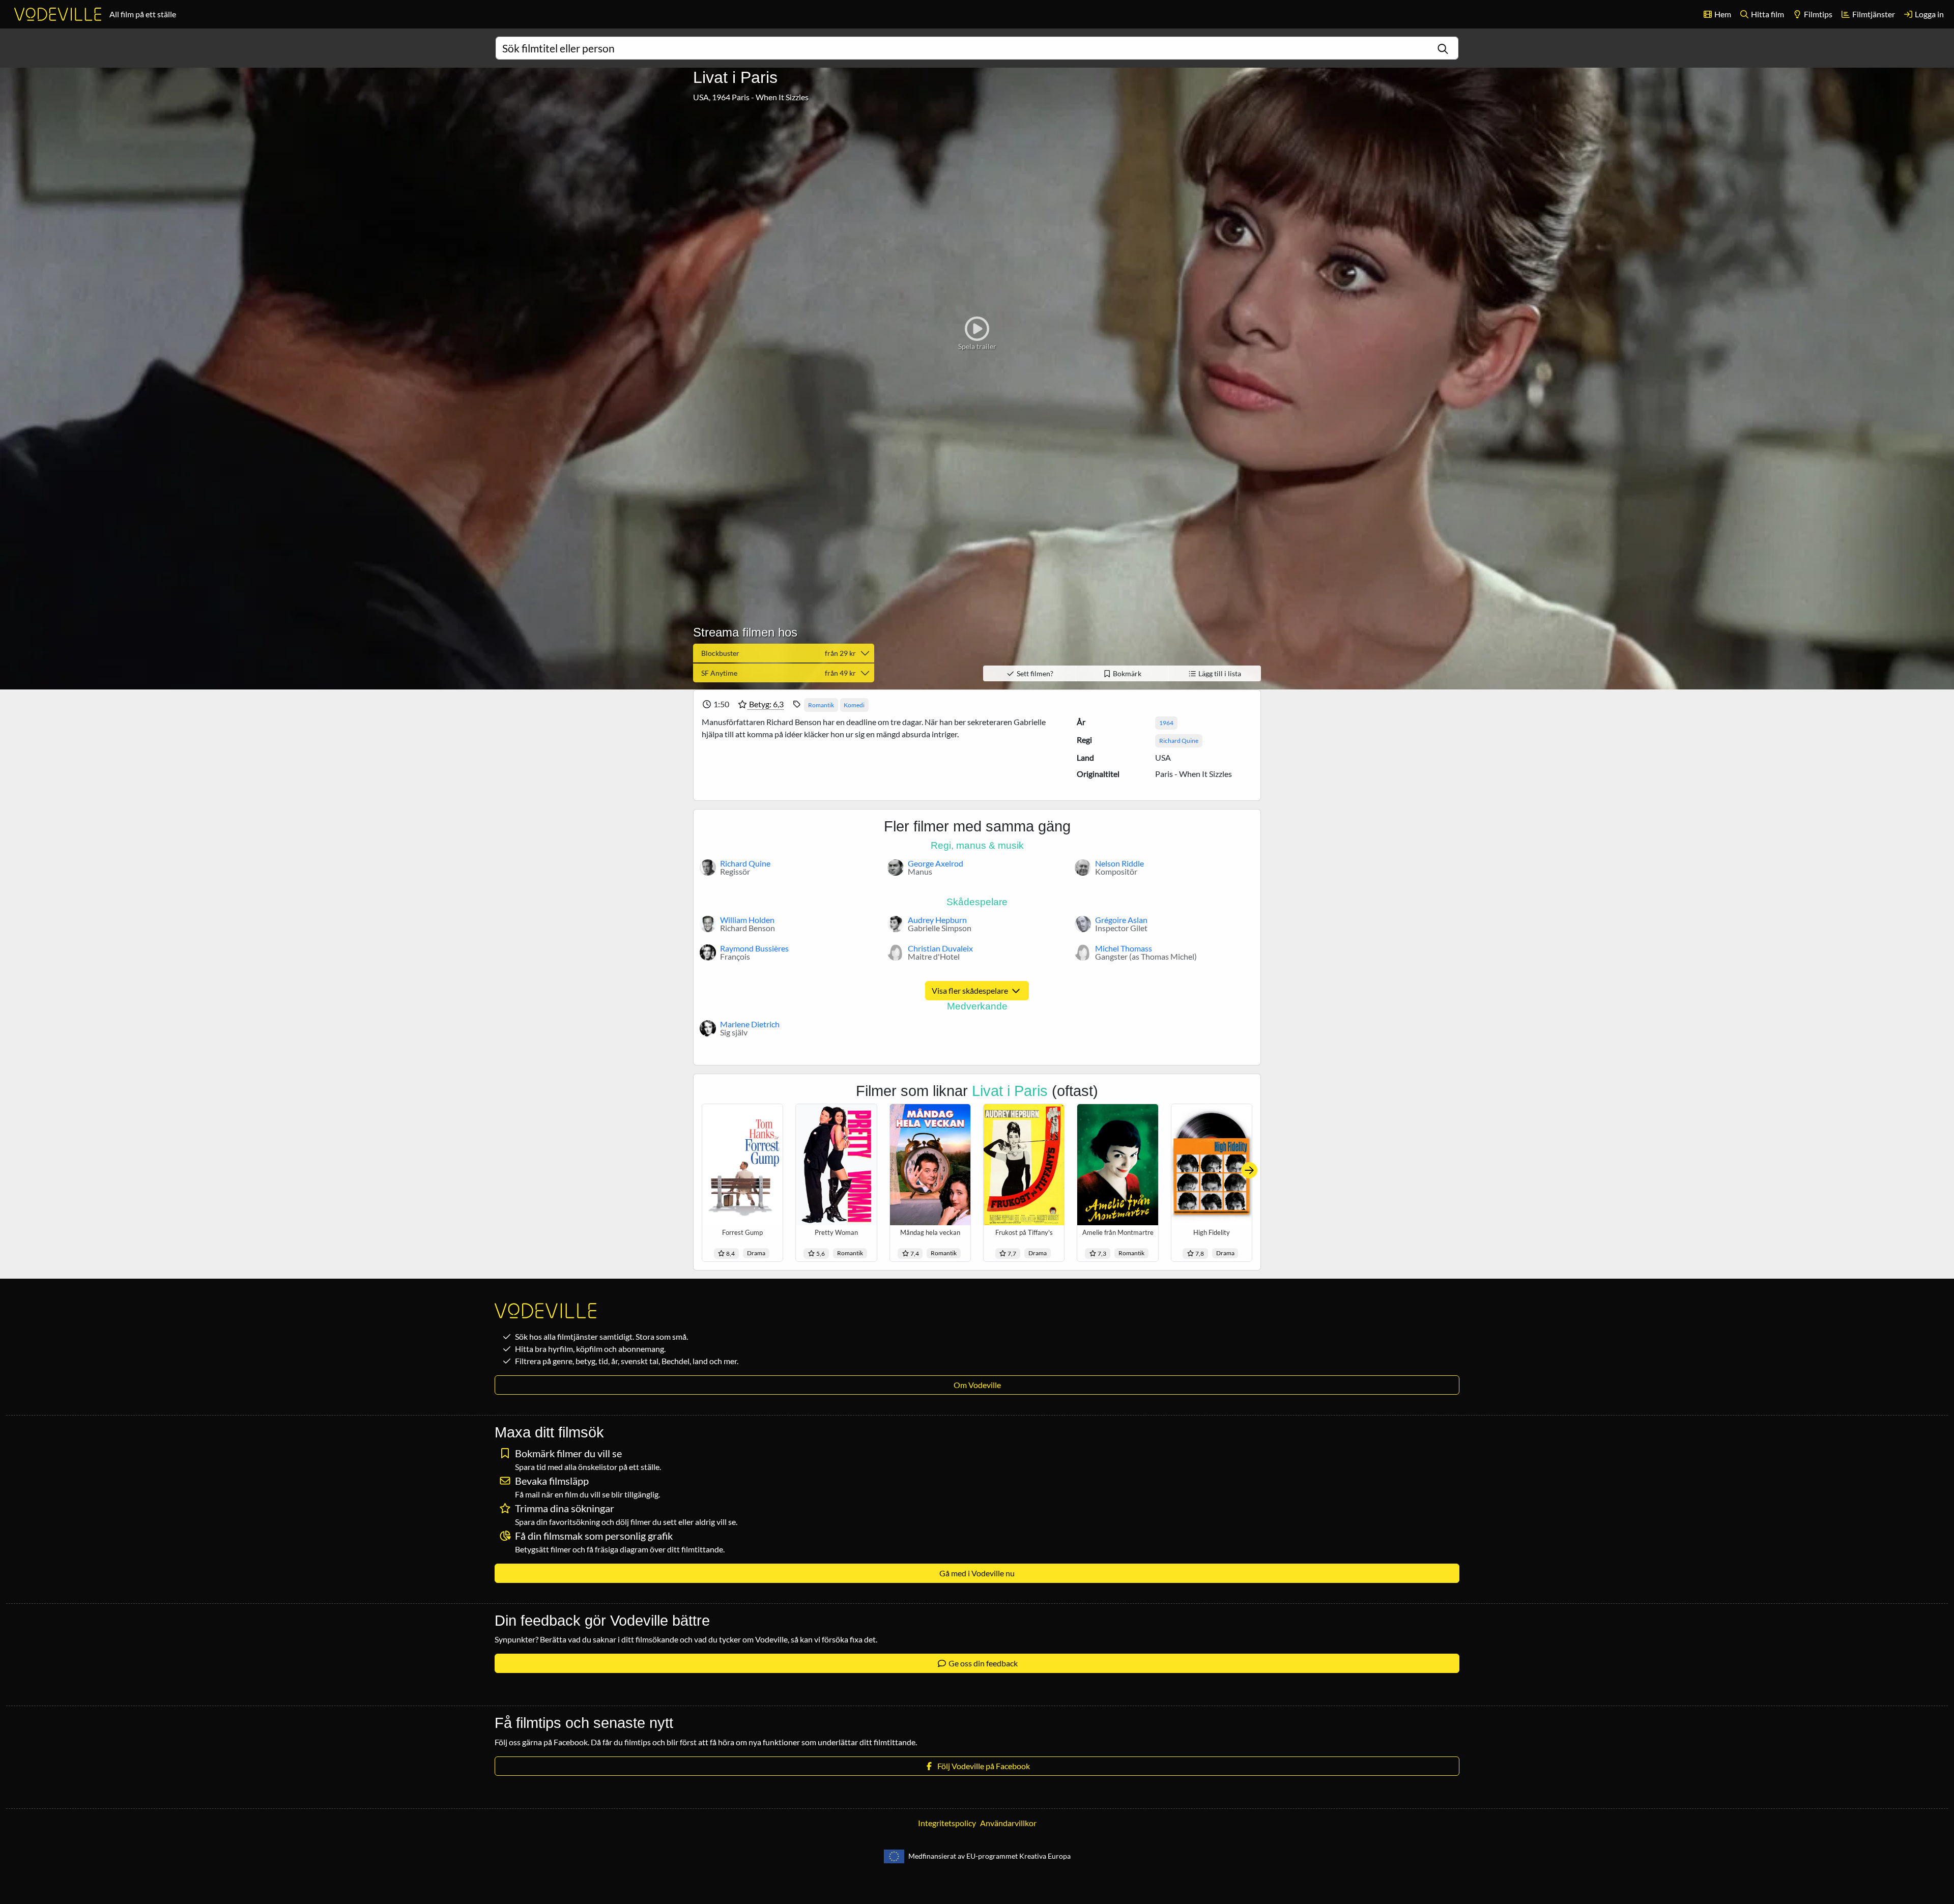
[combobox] (977, 48)
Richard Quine (1179, 741)
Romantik (821, 705)
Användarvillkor (1008, 1823)
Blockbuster (779, 653)
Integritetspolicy (947, 1823)
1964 (1166, 723)
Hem (1722, 14)
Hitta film (1767, 14)
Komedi (854, 705)
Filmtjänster (1873, 14)
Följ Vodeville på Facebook (982, 1766)
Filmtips (1817, 14)
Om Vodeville (977, 1385)
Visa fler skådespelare (971, 990)
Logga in (1929, 14)
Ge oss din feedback (982, 1663)
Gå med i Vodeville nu (977, 1573)
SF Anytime (779, 673)
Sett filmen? (1034, 673)
